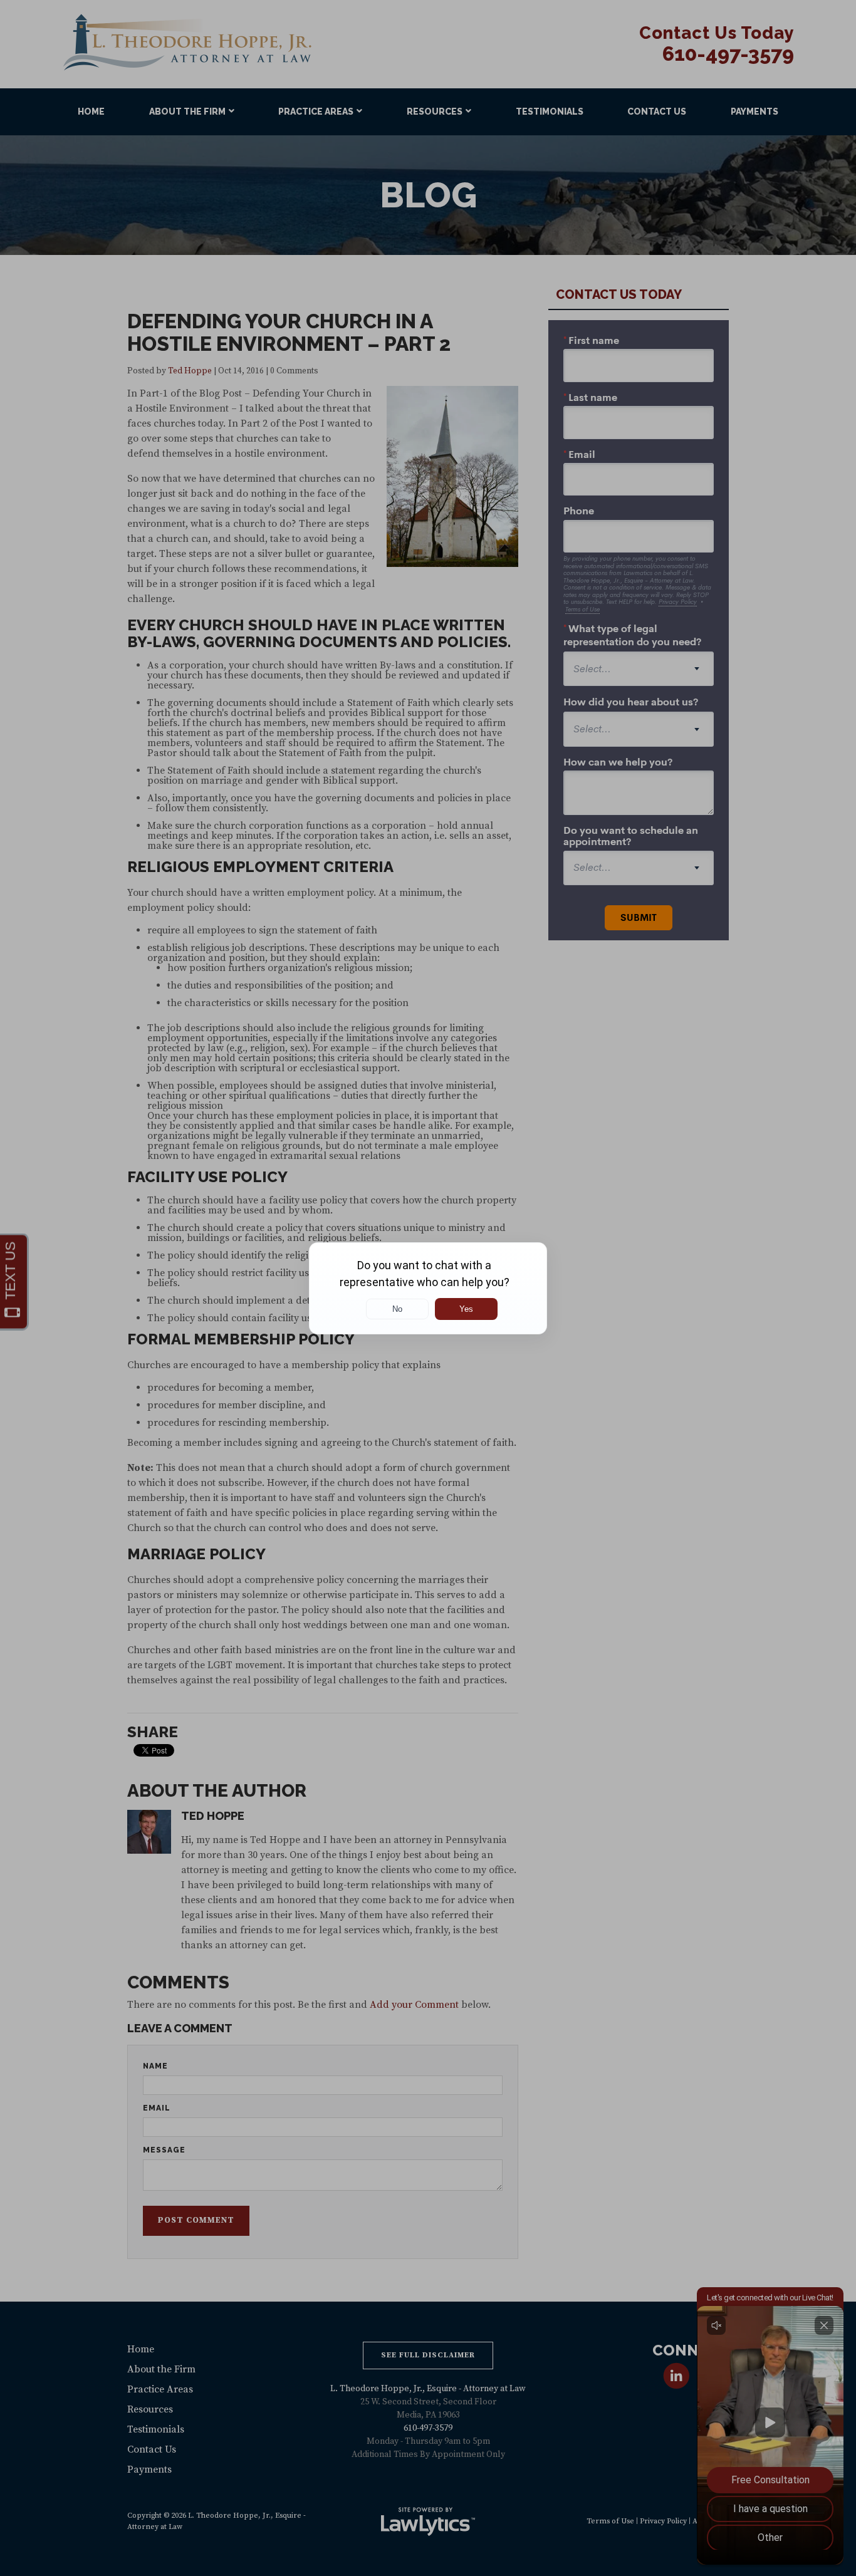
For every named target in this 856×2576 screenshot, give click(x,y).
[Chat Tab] (428, 1288)
